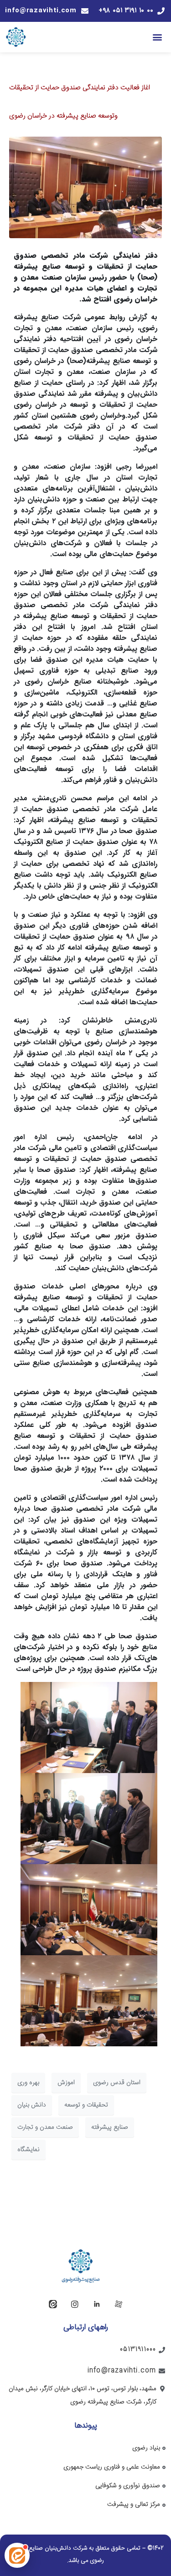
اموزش (66, 2083)
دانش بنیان (32, 2105)
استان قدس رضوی (117, 2083)
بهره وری (28, 2083)
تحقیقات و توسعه (86, 2105)
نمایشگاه (28, 2150)
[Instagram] (75, 2304)
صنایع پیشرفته (110, 2127)
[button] (158, 37)
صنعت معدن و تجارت (45, 2127)
